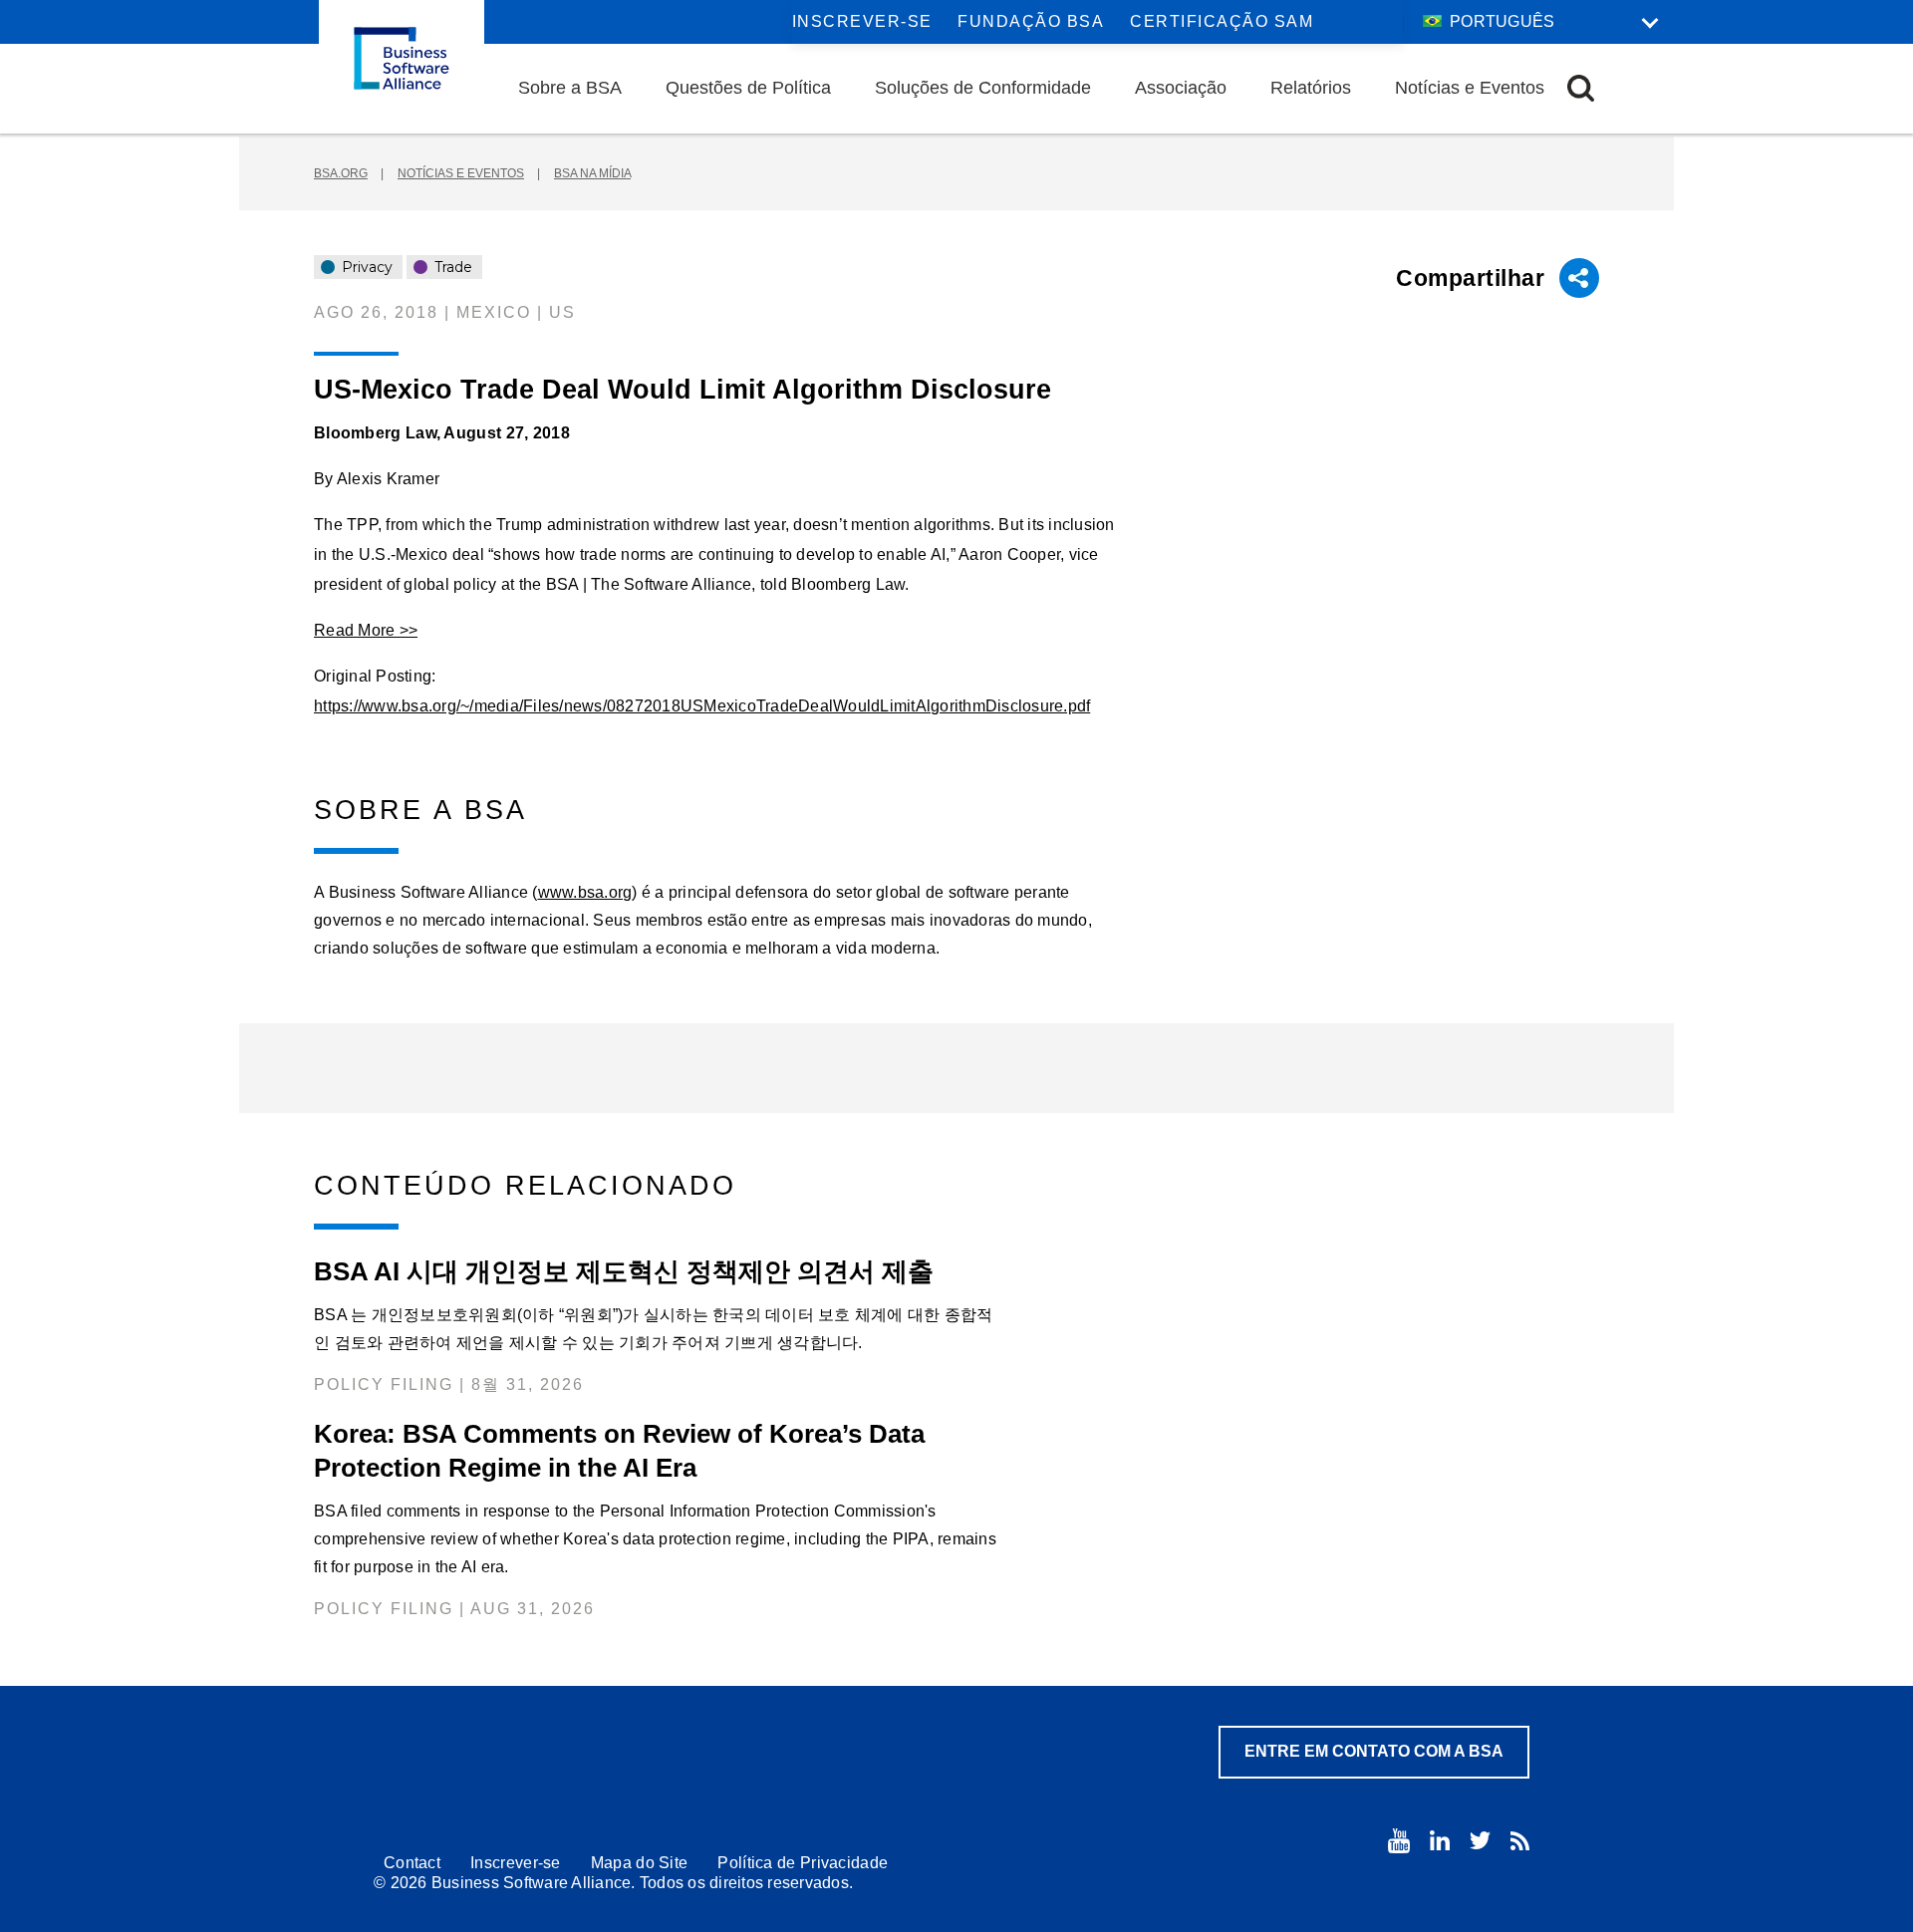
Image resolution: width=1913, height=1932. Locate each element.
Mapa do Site (640, 1863)
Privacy (365, 267)
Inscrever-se (862, 21)
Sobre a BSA (570, 88)
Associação (1181, 88)
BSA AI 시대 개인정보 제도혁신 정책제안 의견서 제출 (624, 1271)
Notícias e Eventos (1470, 88)
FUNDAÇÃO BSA (1031, 21)
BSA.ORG (341, 173)
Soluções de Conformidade (983, 88)
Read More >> (366, 630)
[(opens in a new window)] (1399, 1841)
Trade (451, 267)
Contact (412, 1863)
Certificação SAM (1222, 21)
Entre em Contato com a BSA (1374, 1751)
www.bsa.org (585, 892)
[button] (1581, 88)
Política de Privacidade (803, 1863)
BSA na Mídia (592, 173)
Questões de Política (748, 88)
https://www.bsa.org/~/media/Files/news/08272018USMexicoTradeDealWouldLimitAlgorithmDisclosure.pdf (702, 706)
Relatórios (1311, 88)
